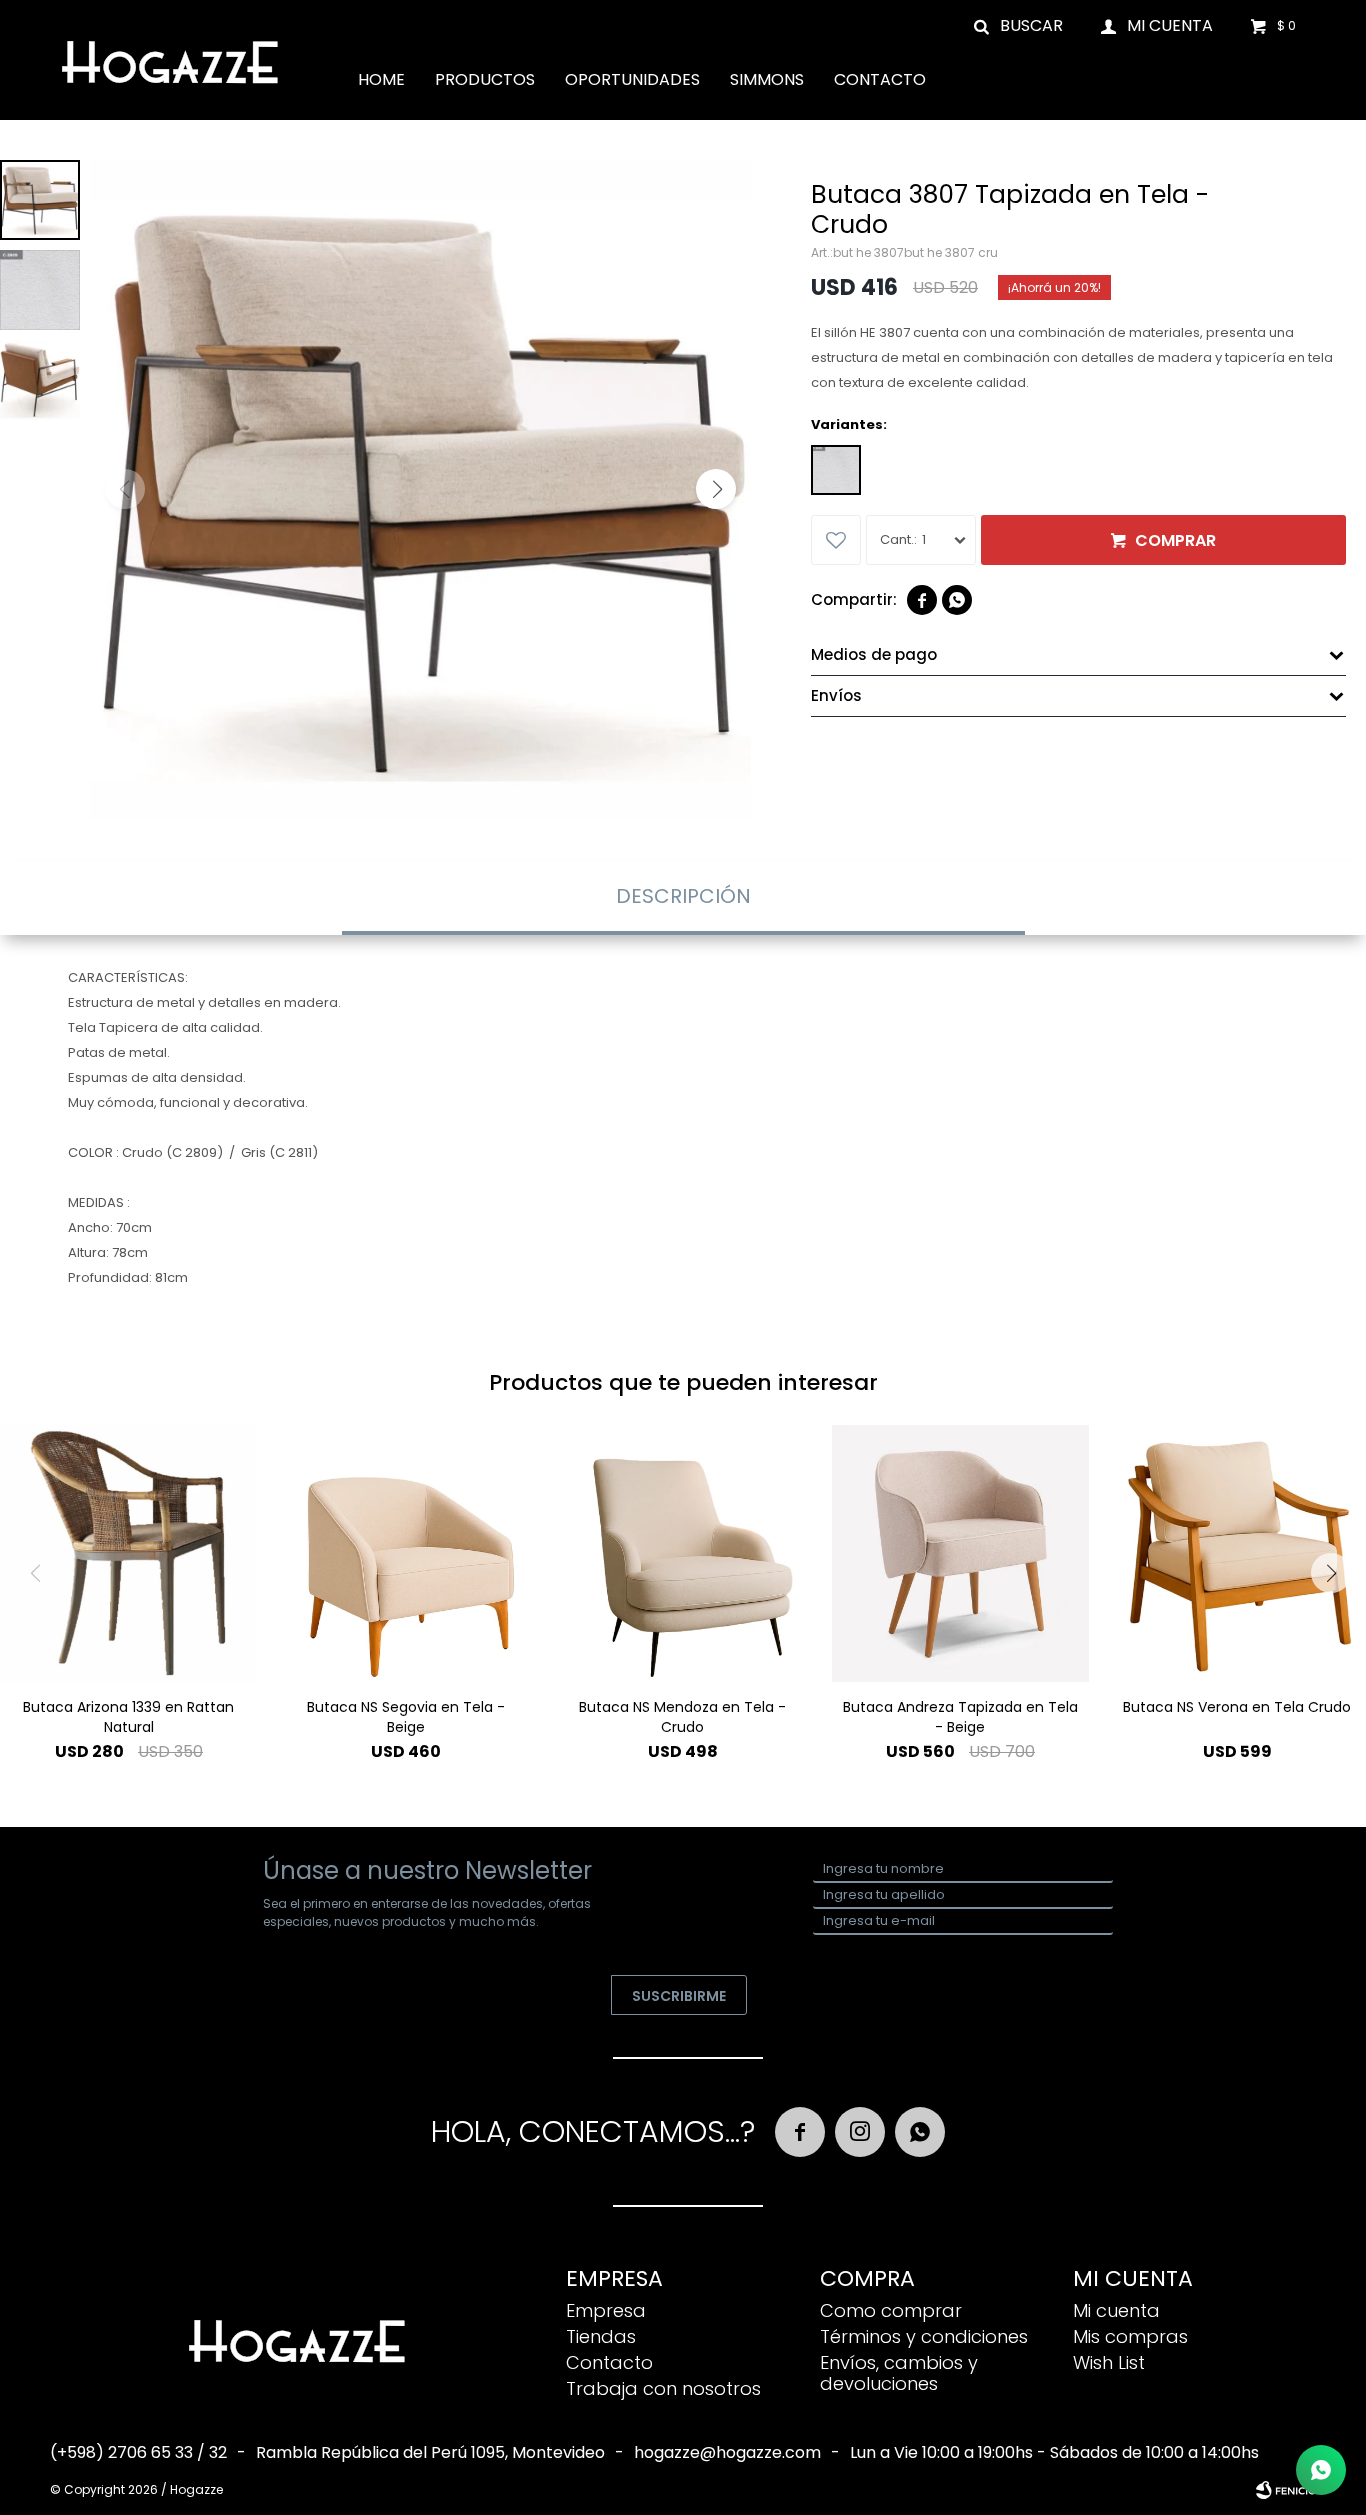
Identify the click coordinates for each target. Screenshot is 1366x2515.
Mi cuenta (1116, 2310)
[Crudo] (836, 470)
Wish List (1109, 2362)
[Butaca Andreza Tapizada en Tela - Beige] (960, 1553)
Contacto (880, 79)
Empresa (606, 2310)
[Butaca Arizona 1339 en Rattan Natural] (128, 1553)
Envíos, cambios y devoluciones (899, 2373)
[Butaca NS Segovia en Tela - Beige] (405, 1553)
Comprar (1175, 540)
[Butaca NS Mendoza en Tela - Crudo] (682, 1553)
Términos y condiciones (924, 2336)
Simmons (767, 79)
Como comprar (891, 2310)
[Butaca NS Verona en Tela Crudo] (1237, 1553)
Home (381, 79)
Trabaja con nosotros (663, 2388)
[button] (1019, 25)
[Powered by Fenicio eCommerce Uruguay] (1286, 2490)
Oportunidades (632, 79)
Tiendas (601, 2336)
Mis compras (1130, 2336)
